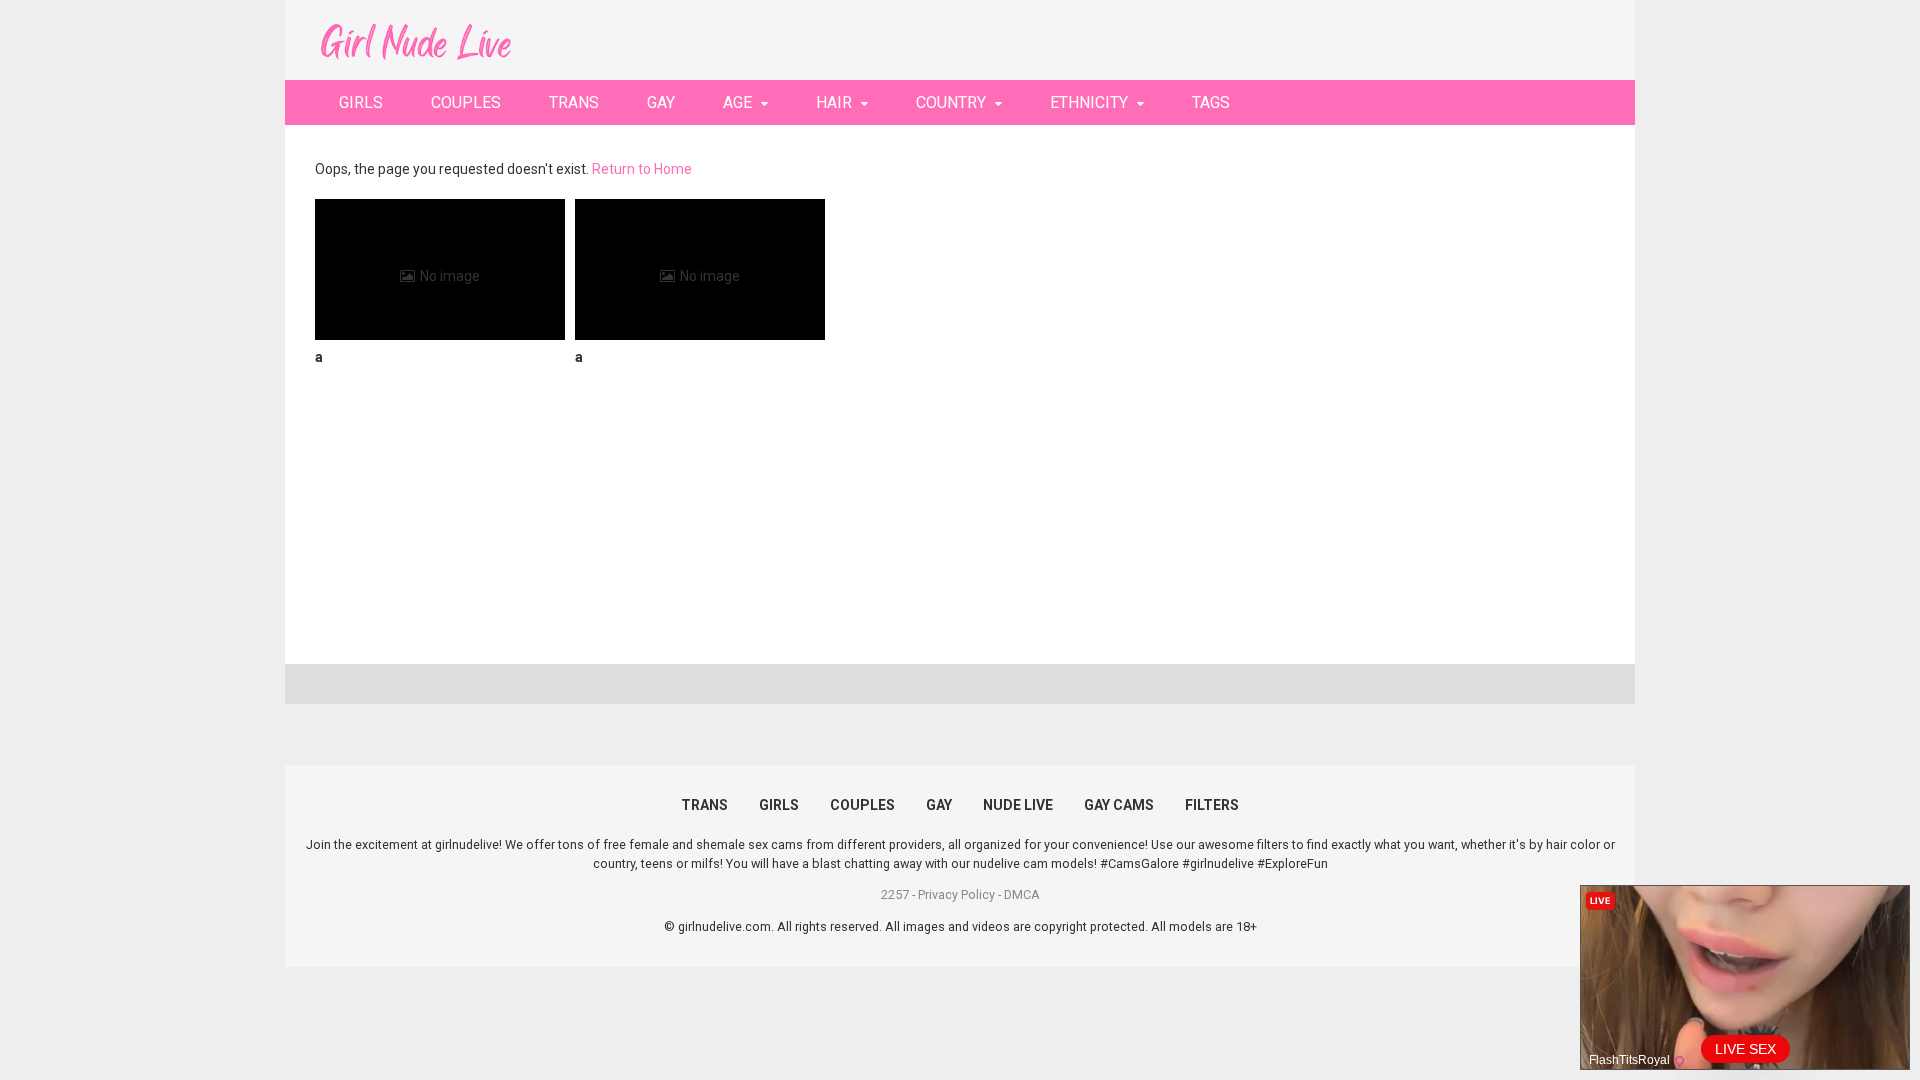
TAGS (1211, 102)
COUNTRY (951, 102)
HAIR (834, 102)
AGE (737, 102)
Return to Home (642, 169)
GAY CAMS (1119, 805)
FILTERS (1212, 805)
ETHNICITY (1089, 102)
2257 (895, 894)
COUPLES (466, 102)
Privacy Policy (956, 894)
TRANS (574, 102)
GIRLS (361, 102)
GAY (661, 102)
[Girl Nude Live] (415, 39)
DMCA (1022, 894)
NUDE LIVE (1018, 805)
